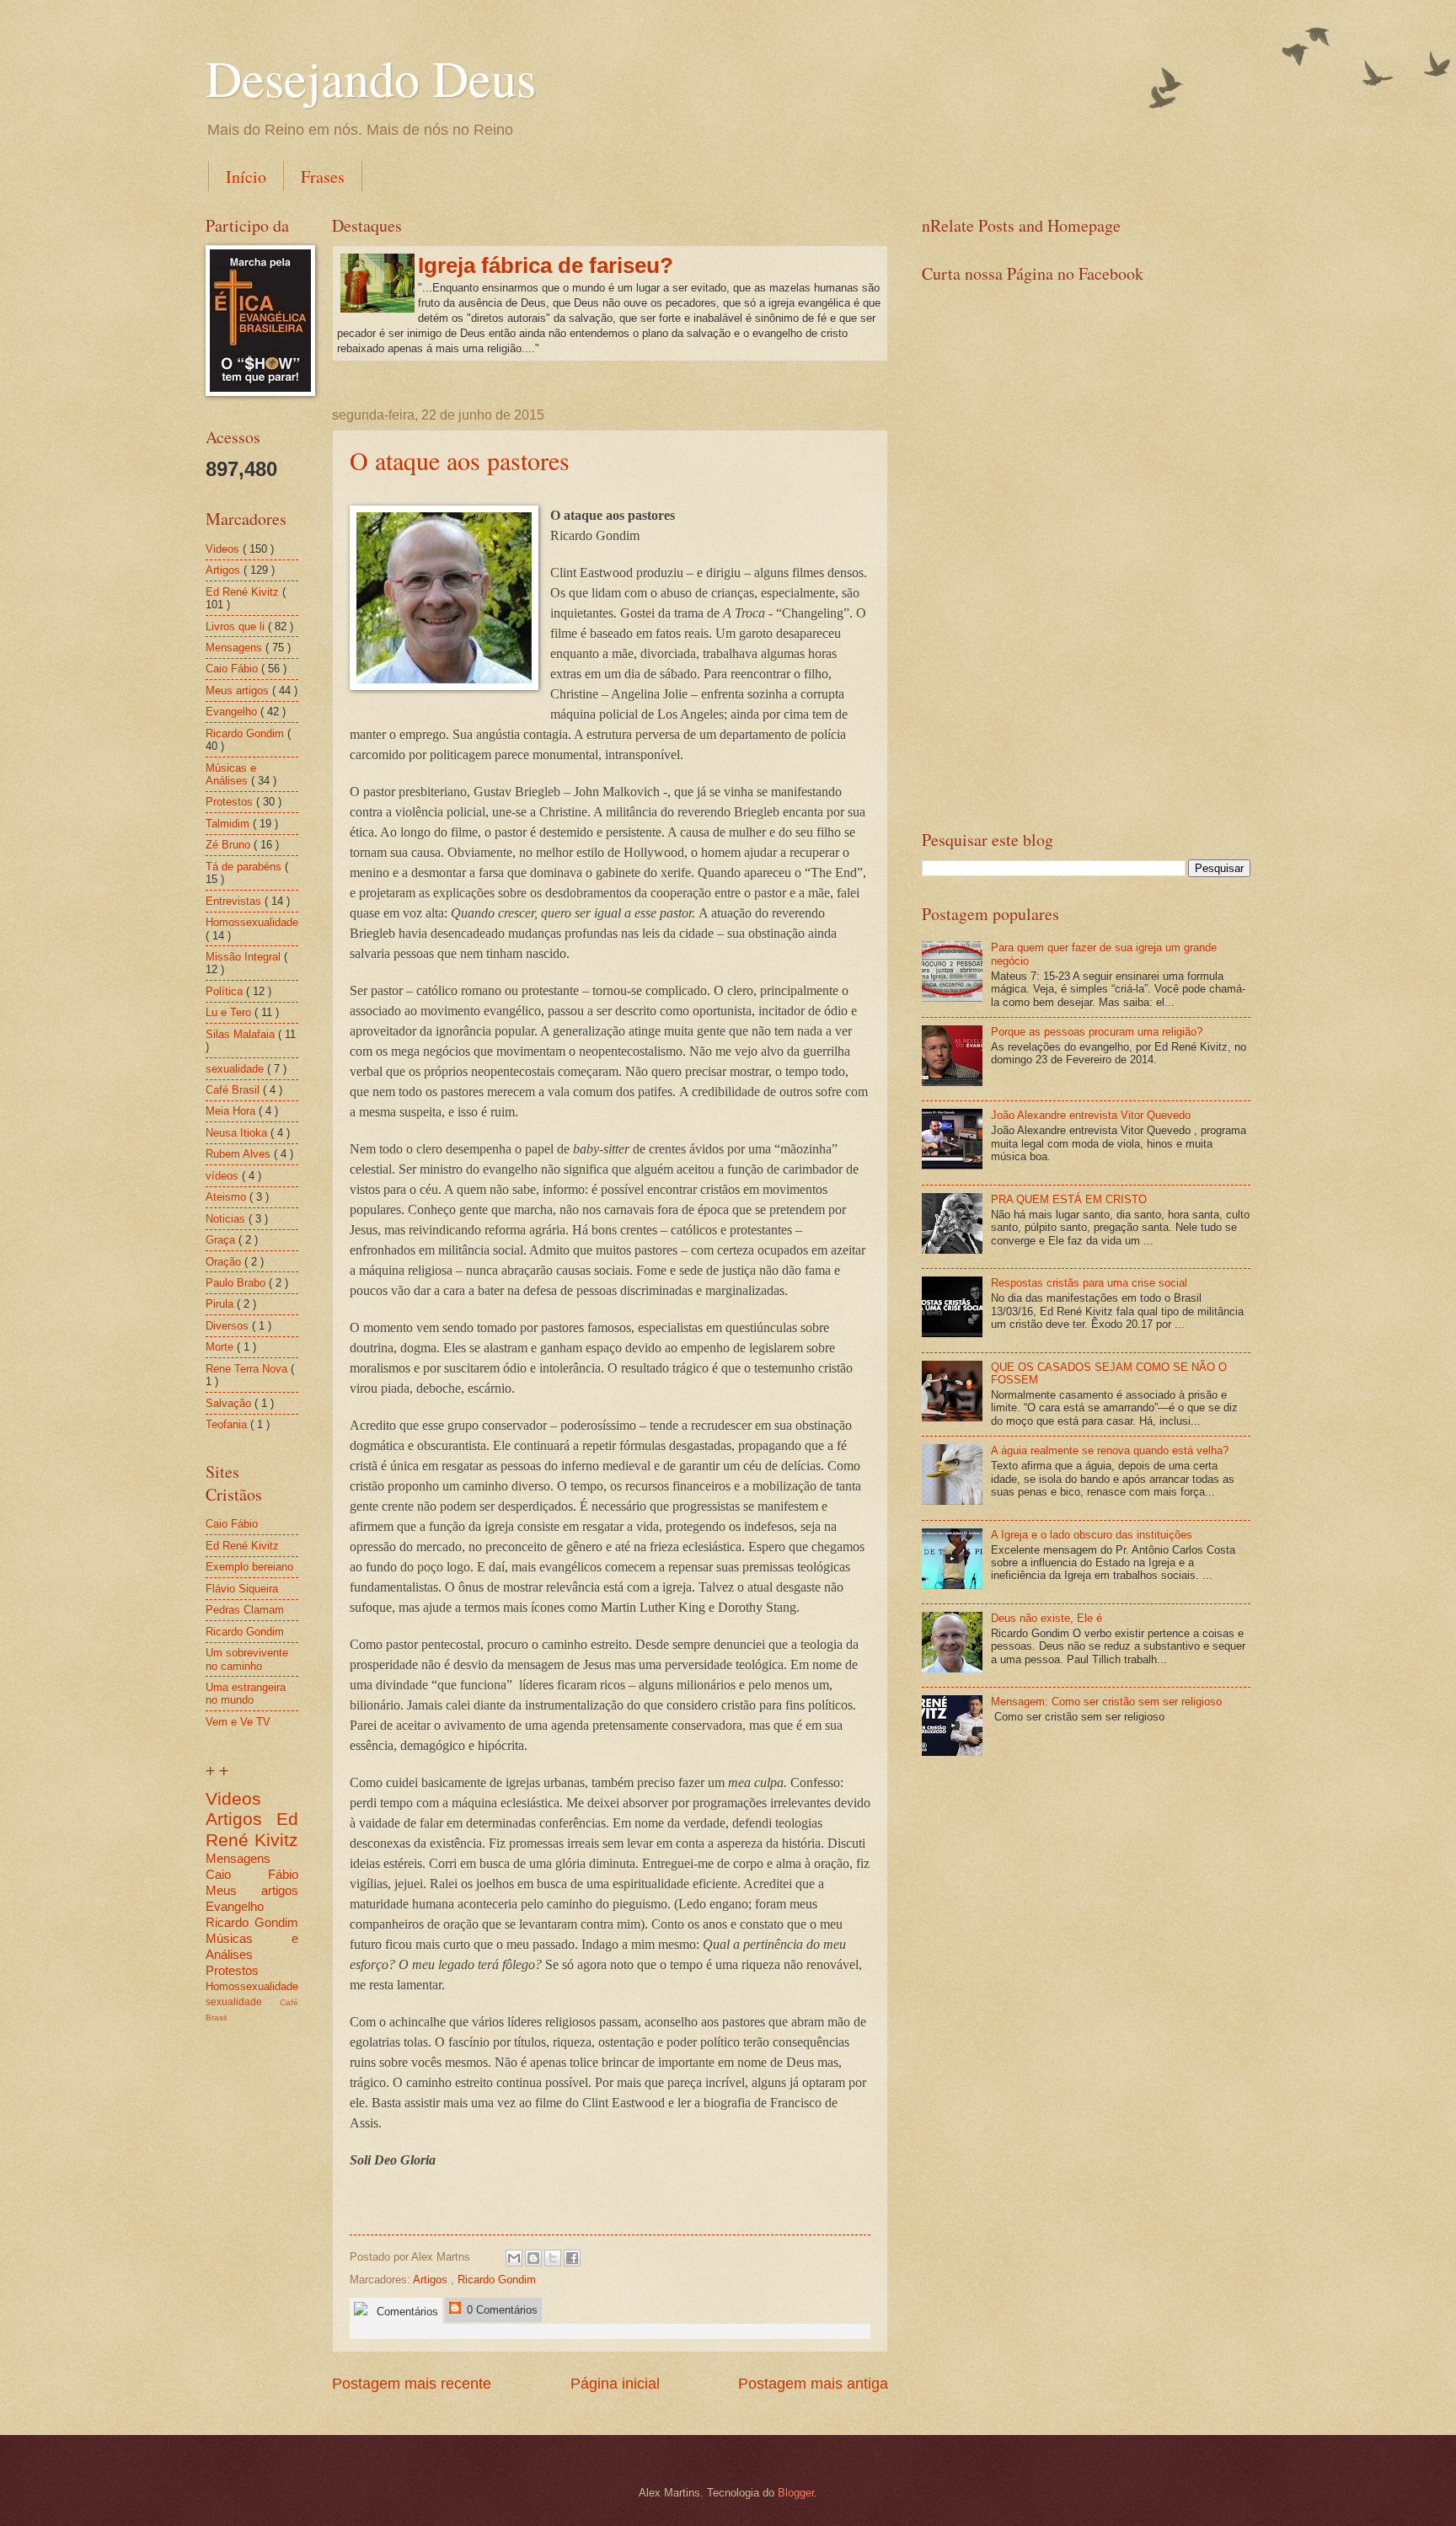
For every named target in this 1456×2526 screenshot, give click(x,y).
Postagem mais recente (412, 2384)
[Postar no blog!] (533, 2258)
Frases (323, 177)
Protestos (231, 802)
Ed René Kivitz (244, 592)
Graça (222, 1240)
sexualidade (236, 1069)
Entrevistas (235, 901)
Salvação (230, 1403)
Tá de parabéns (245, 867)
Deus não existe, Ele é (1046, 1618)
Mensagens (236, 648)
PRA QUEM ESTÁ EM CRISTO (1069, 1199)
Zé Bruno (230, 845)
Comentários (406, 2312)
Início (246, 177)
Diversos (229, 1326)
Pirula (221, 1304)
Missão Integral (245, 957)
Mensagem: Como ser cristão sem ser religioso (1106, 1702)
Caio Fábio (233, 669)
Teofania (228, 1424)
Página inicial (615, 2384)
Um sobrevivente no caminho (247, 1659)
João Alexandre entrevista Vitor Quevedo (1091, 1115)
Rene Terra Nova (248, 1369)
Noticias (227, 1219)
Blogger (796, 2493)
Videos (224, 549)
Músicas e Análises (231, 774)
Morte (221, 1347)
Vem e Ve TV (238, 1722)
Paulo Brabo (237, 1283)
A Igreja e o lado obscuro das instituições (1092, 1535)
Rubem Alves (240, 1154)
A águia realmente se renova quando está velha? (1110, 1450)
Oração (225, 1262)
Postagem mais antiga (813, 2384)
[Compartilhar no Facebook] (572, 2258)
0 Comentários (500, 2310)
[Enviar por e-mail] (514, 2258)
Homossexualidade (252, 922)
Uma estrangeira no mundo (246, 1694)
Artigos (432, 2280)
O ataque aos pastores (460, 460)
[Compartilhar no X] (553, 2258)
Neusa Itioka (238, 1133)
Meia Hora (232, 1111)
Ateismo (227, 1197)
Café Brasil (234, 1090)
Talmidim (229, 824)
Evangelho (233, 712)
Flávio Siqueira (242, 1589)
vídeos (224, 1176)
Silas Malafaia (242, 1034)
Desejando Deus (371, 78)
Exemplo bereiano (249, 1567)
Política (226, 991)
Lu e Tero (230, 1012)
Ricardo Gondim (497, 2280)
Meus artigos (239, 690)
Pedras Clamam (245, 1610)
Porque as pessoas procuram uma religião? (1097, 1032)
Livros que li (237, 626)
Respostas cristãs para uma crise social (1089, 1283)
